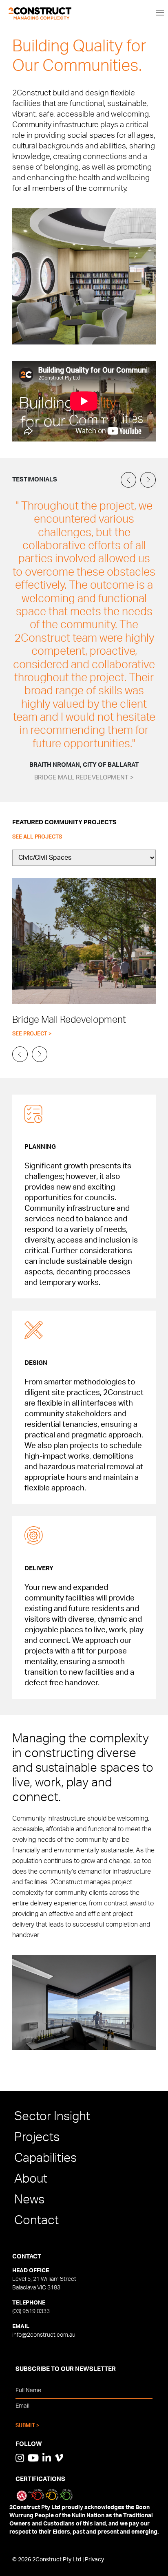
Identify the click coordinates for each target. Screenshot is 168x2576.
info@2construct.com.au (44, 2335)
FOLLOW (29, 2444)
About (31, 2179)
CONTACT (27, 2257)
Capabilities (45, 2158)
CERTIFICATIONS (40, 2479)
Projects (37, 2137)
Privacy (94, 2560)
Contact (36, 2221)
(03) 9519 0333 (31, 2311)
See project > (32, 1034)
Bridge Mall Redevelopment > (84, 778)
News (29, 2200)
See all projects (37, 837)
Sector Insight (52, 2117)
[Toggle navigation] (160, 12)
